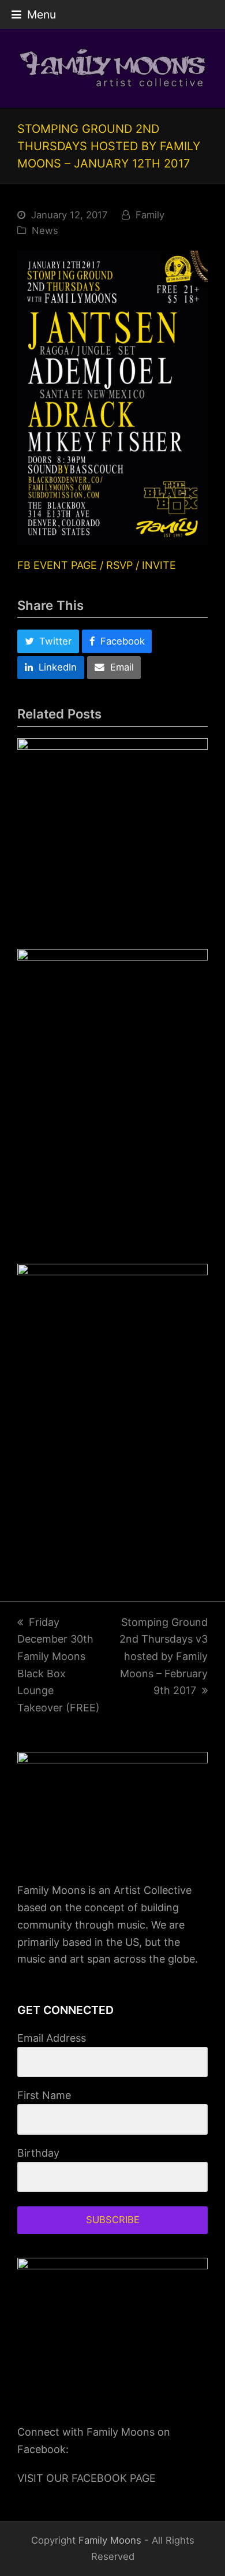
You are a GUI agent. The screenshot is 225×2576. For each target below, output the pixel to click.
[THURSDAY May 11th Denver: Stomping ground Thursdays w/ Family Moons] (112, 1411)
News (45, 230)
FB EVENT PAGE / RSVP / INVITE (97, 565)
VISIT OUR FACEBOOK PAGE (87, 2478)
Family (150, 215)
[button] (34, 14)
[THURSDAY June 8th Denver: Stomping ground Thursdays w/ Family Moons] (112, 1096)
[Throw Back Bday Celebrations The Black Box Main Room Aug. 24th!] (112, 833)
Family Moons (110, 2540)
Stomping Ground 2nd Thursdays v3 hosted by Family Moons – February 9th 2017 (164, 1656)
